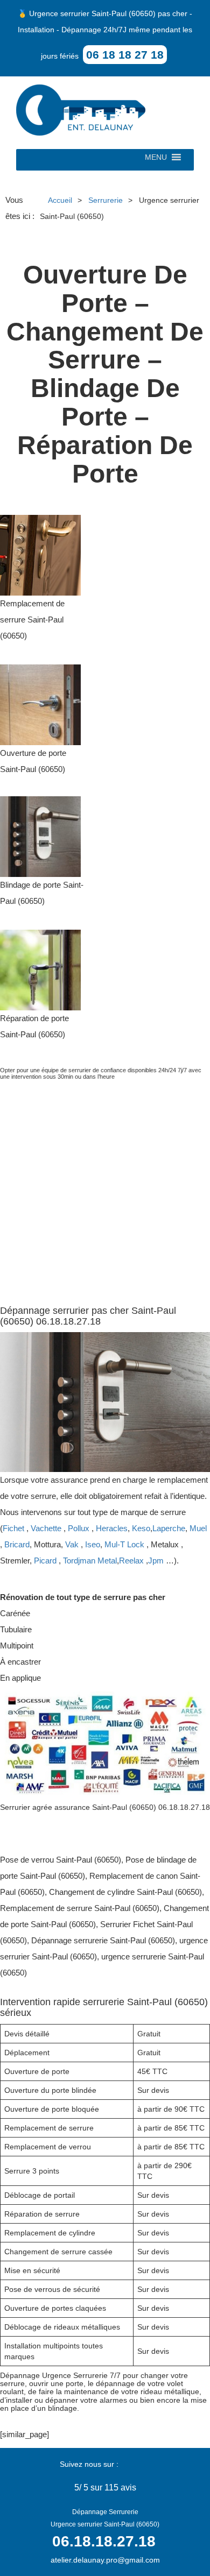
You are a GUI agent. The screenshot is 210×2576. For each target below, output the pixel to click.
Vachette (46, 1528)
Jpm (156, 1561)
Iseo (93, 1544)
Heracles (112, 1528)
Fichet (13, 1528)
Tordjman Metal (90, 1561)
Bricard (17, 1544)
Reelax (131, 1561)
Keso (141, 1528)
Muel (198, 1528)
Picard (45, 1561)
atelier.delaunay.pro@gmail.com (105, 2560)
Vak (72, 1544)
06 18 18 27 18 (125, 55)
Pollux (79, 1528)
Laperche (169, 1528)
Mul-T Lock (124, 1544)
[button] (156, 160)
